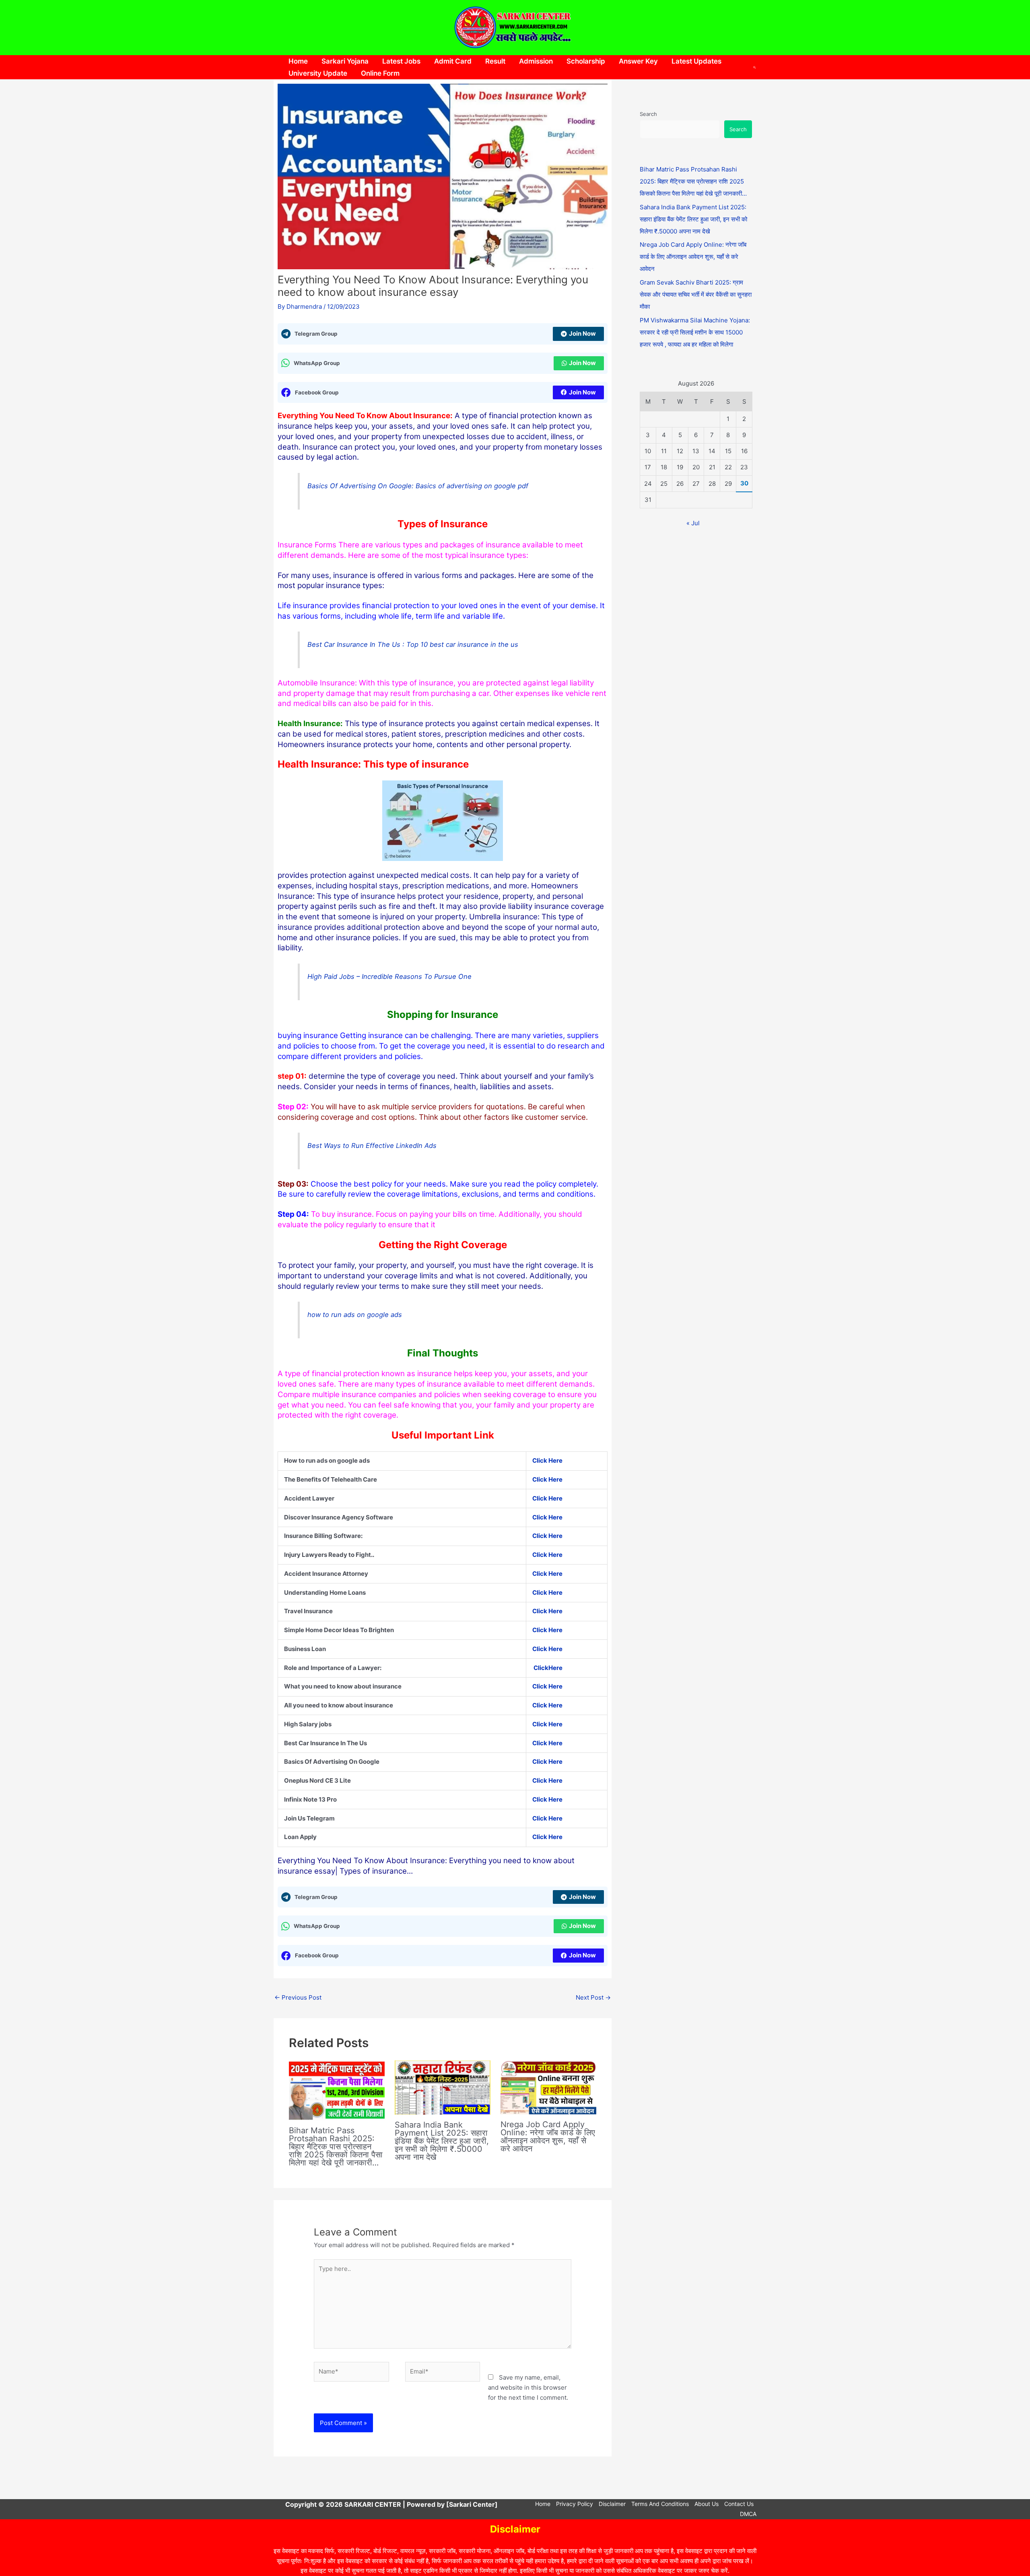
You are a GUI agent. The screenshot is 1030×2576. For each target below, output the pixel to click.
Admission (536, 61)
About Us (707, 2504)
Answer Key (638, 61)
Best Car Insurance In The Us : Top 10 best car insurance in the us (413, 644)
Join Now (582, 333)
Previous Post (298, 1997)
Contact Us (739, 2504)
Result (495, 61)
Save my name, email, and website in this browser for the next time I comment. (528, 2387)
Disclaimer (612, 2504)
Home (298, 61)
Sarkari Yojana (345, 61)
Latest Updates (696, 61)
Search (648, 114)
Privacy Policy (575, 2504)
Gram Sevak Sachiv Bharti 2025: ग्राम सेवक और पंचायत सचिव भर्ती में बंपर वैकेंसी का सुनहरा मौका (696, 294)
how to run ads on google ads (355, 1315)
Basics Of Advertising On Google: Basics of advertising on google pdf (418, 486)
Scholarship (586, 61)
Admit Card (453, 61)
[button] (755, 67)
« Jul (693, 523)
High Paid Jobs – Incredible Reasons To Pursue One (389, 976)
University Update (318, 73)
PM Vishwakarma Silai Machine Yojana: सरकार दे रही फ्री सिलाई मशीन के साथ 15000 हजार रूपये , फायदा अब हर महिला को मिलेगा (695, 332)
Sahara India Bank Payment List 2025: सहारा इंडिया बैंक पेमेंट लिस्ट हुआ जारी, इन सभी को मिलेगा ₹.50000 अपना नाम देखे (442, 2141)
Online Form (380, 73)
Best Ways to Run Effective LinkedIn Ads (372, 1146)
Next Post (593, 1997)
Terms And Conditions (660, 2504)
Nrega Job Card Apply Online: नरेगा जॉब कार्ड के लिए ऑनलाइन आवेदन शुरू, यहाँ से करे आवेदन (548, 2136)
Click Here (547, 1799)
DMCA (748, 2514)
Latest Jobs (401, 61)
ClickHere (548, 1668)
